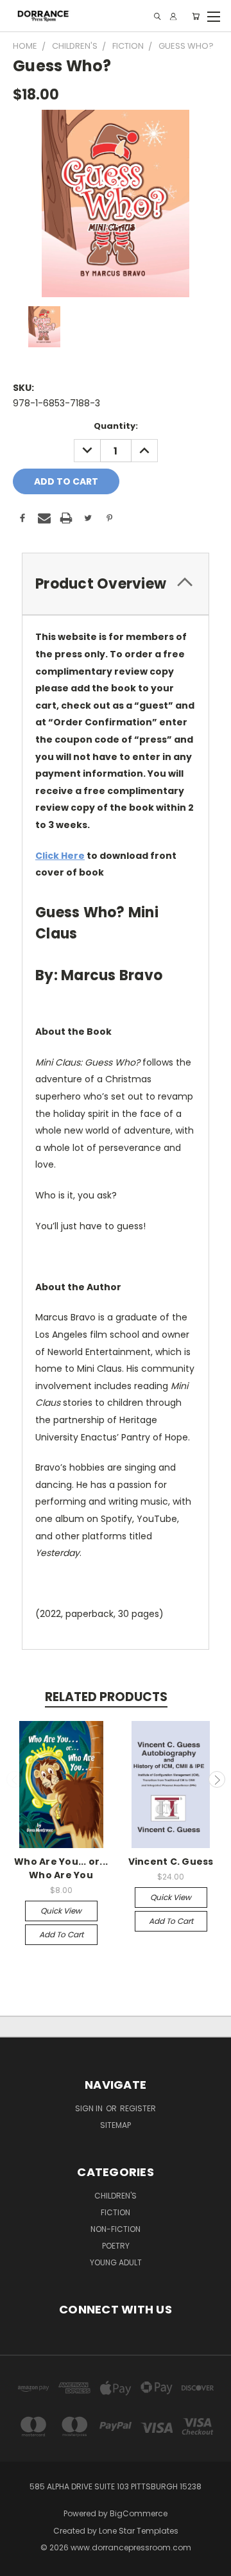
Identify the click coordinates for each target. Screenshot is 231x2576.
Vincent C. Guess (171, 1862)
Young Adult (116, 2262)
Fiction (116, 2212)
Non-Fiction (116, 2229)
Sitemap (116, 2125)
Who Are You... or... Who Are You (61, 1868)
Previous (15, 1779)
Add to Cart (61, 1934)
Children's (116, 2196)
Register (138, 2108)
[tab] (116, 584)
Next (217, 1779)
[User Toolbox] (173, 16)
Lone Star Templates (139, 2531)
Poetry (116, 2246)
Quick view (61, 1911)
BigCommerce (139, 2513)
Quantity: (116, 426)
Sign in (90, 2108)
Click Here (60, 856)
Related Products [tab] (106, 1697)
